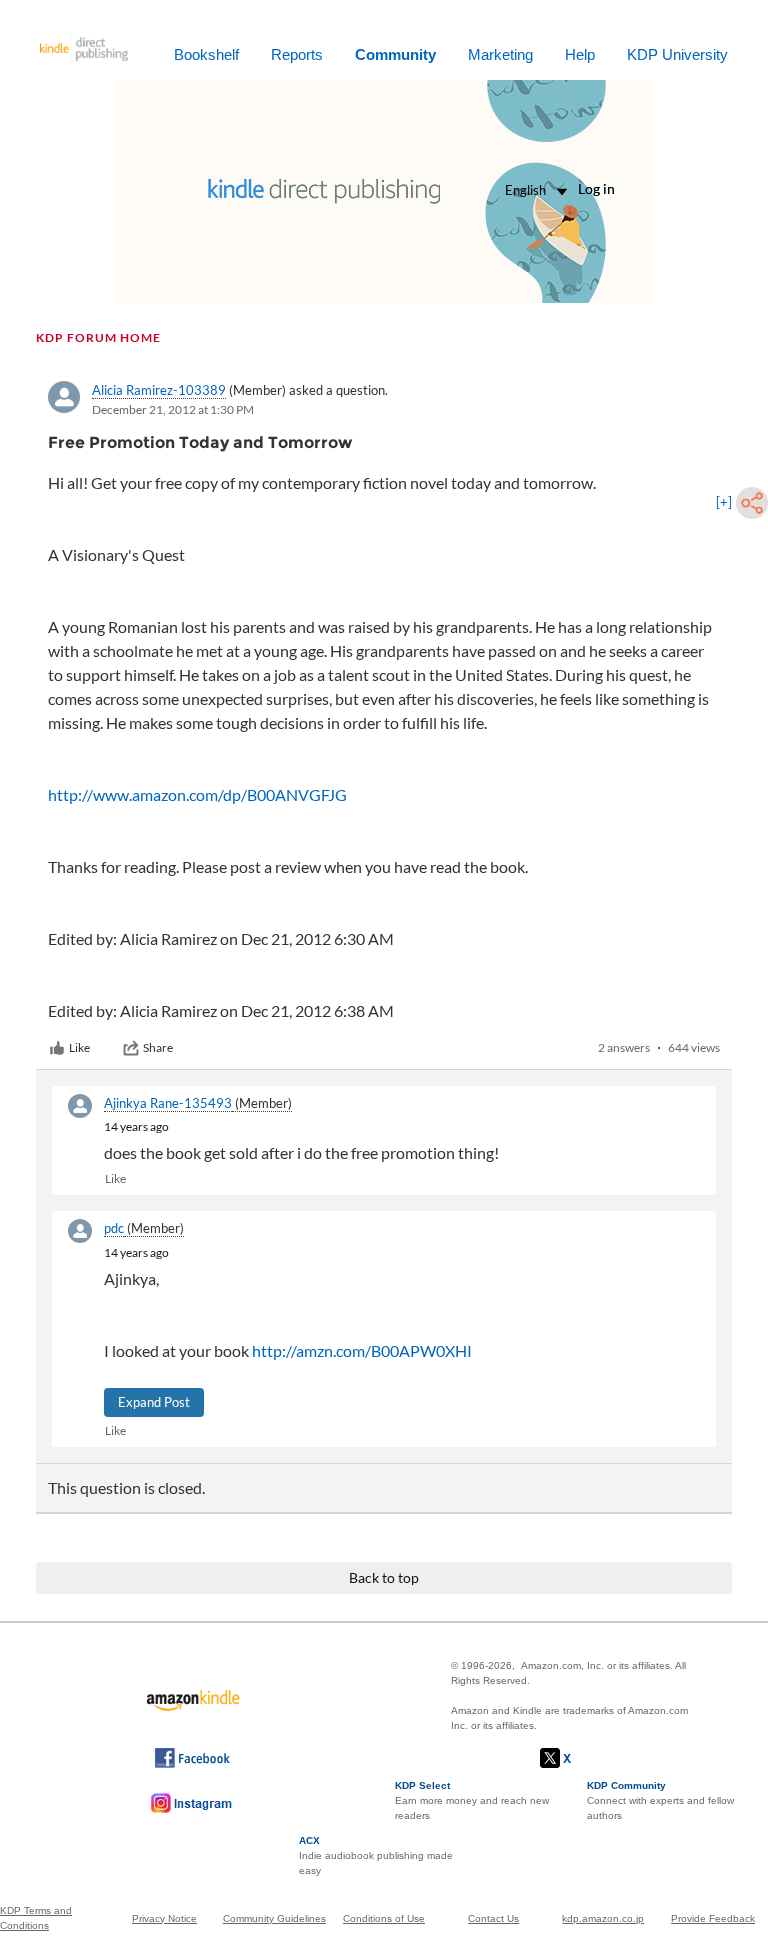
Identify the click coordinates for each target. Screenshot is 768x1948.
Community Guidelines (274, 1918)
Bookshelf (206, 54)
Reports (297, 54)
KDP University (677, 54)
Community (395, 54)
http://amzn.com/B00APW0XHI (362, 1350)
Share (158, 1047)
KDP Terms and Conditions (36, 1918)
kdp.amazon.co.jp (603, 1918)
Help (580, 54)
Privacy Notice (164, 1918)
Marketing (500, 54)
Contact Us (493, 1918)
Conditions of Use (384, 1918)
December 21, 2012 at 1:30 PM (173, 409)
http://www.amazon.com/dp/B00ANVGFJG (197, 794)
